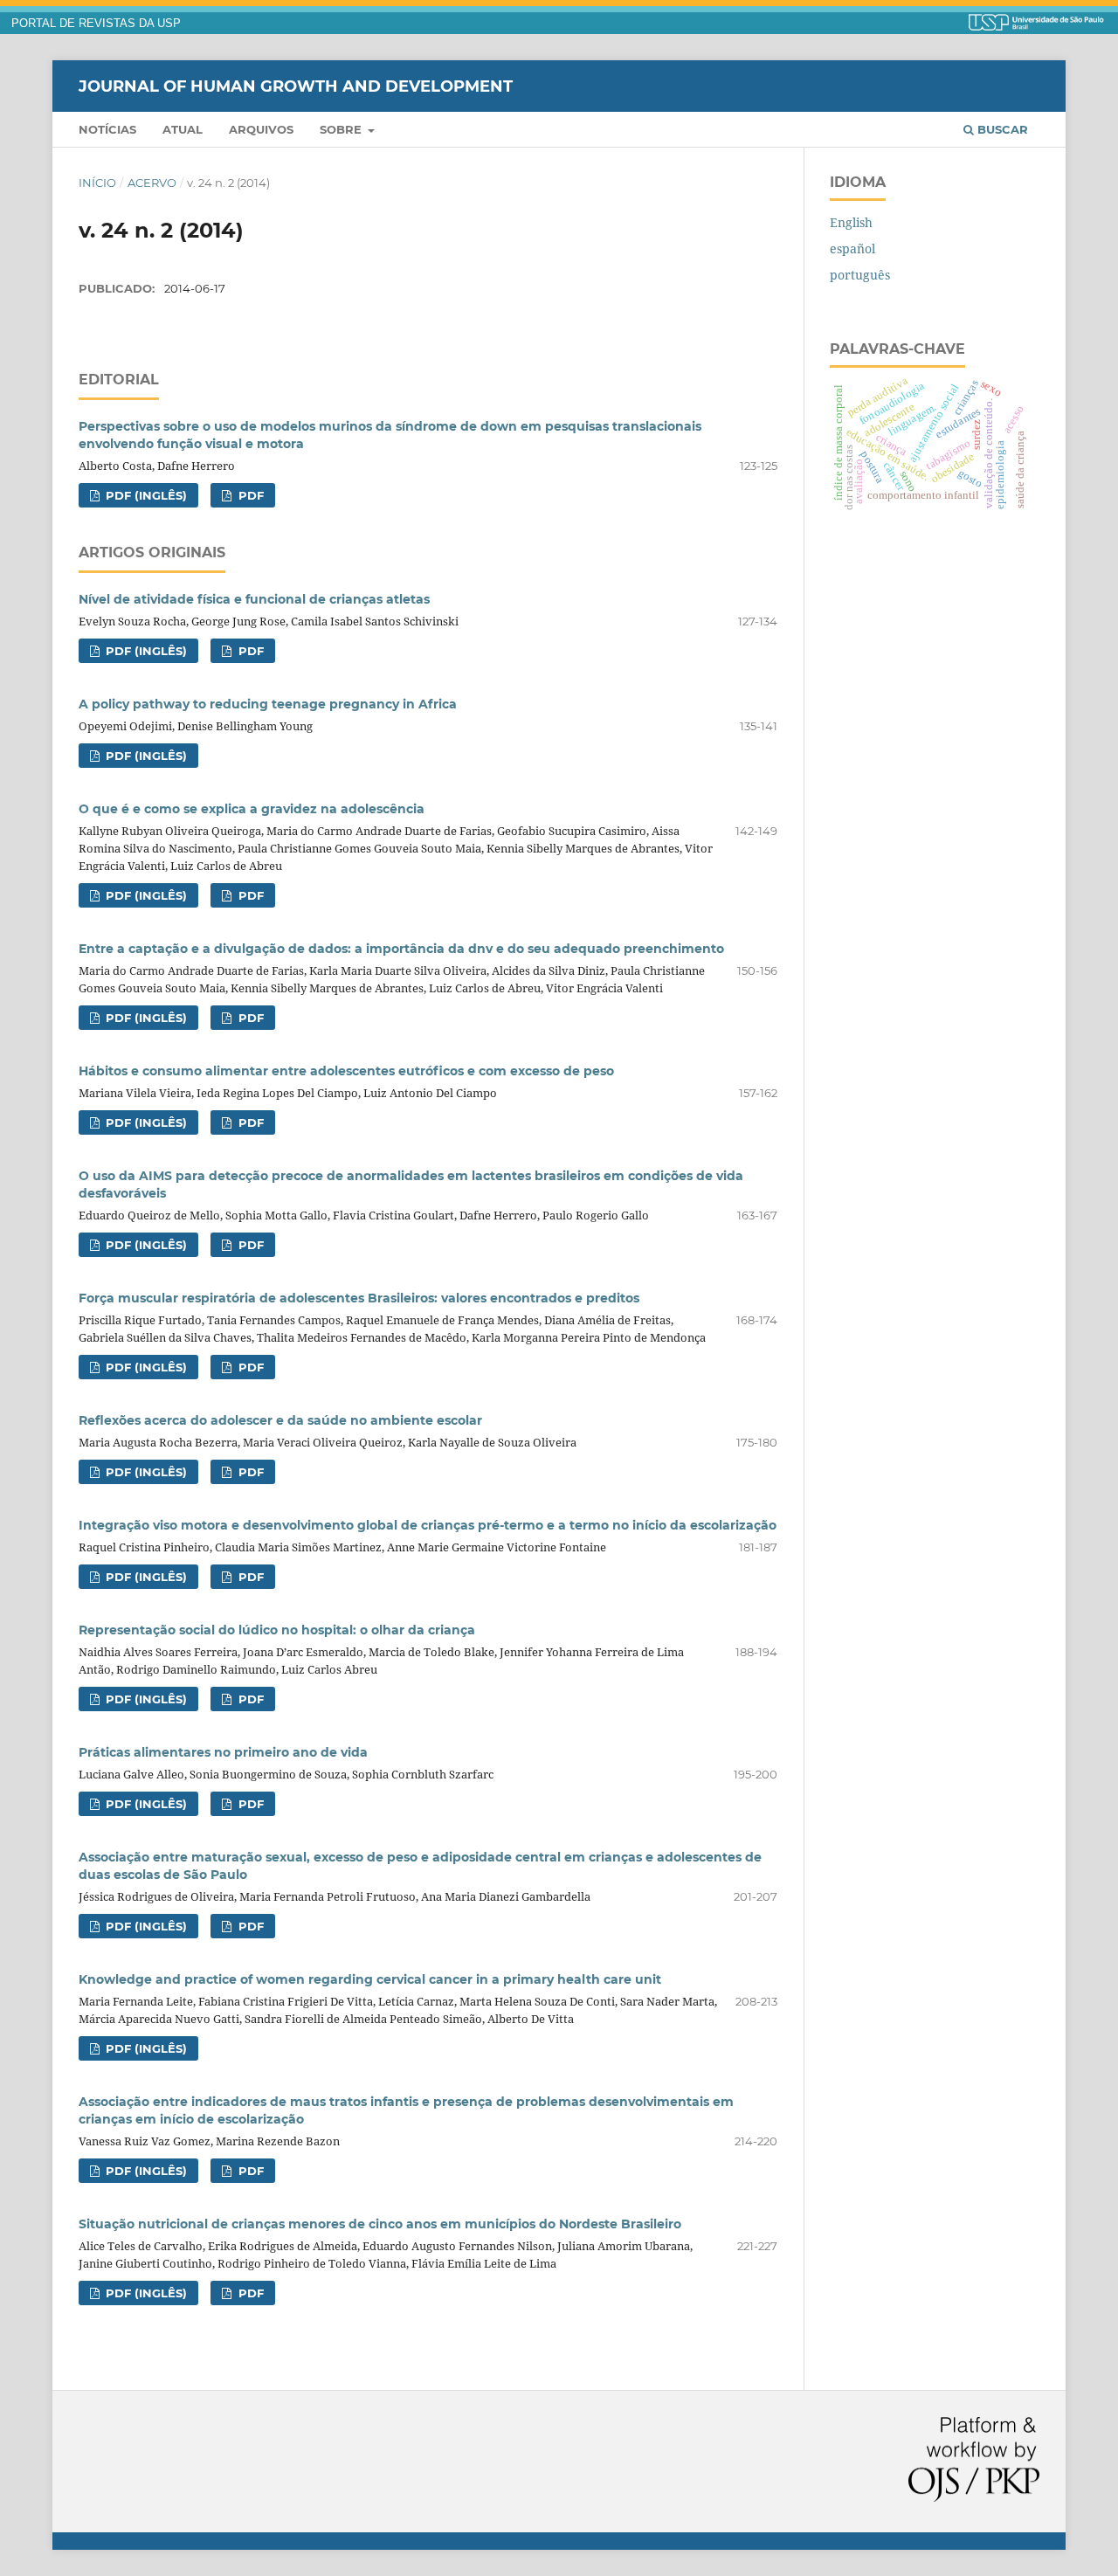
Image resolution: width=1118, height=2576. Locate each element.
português (860, 275)
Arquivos (261, 129)
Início (97, 183)
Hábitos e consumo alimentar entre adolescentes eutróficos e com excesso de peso (346, 1071)
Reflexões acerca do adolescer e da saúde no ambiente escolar (280, 1420)
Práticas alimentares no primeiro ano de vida (223, 1752)
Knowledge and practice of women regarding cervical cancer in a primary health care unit (370, 1979)
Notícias (107, 129)
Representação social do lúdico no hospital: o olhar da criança (277, 1630)
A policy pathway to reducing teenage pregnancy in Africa (268, 704)
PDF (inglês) (145, 495)
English (851, 222)
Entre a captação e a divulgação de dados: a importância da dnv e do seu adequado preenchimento (401, 949)
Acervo (152, 183)
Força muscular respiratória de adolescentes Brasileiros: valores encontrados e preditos (359, 1298)
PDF (249, 495)
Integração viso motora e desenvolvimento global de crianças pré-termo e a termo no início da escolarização (428, 1525)
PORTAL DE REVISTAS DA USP (96, 24)
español (852, 249)
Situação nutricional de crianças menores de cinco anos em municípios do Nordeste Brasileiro (380, 2224)
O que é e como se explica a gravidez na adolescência (252, 809)
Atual (183, 129)
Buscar (1001, 129)
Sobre (342, 129)
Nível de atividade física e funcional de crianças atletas (254, 599)
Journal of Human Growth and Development (296, 86)
